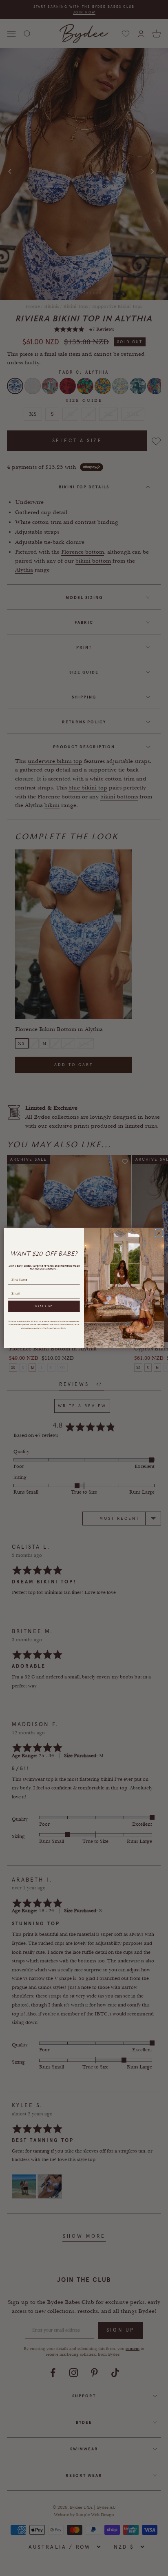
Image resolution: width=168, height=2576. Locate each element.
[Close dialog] (159, 1233)
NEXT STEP (44, 1306)
